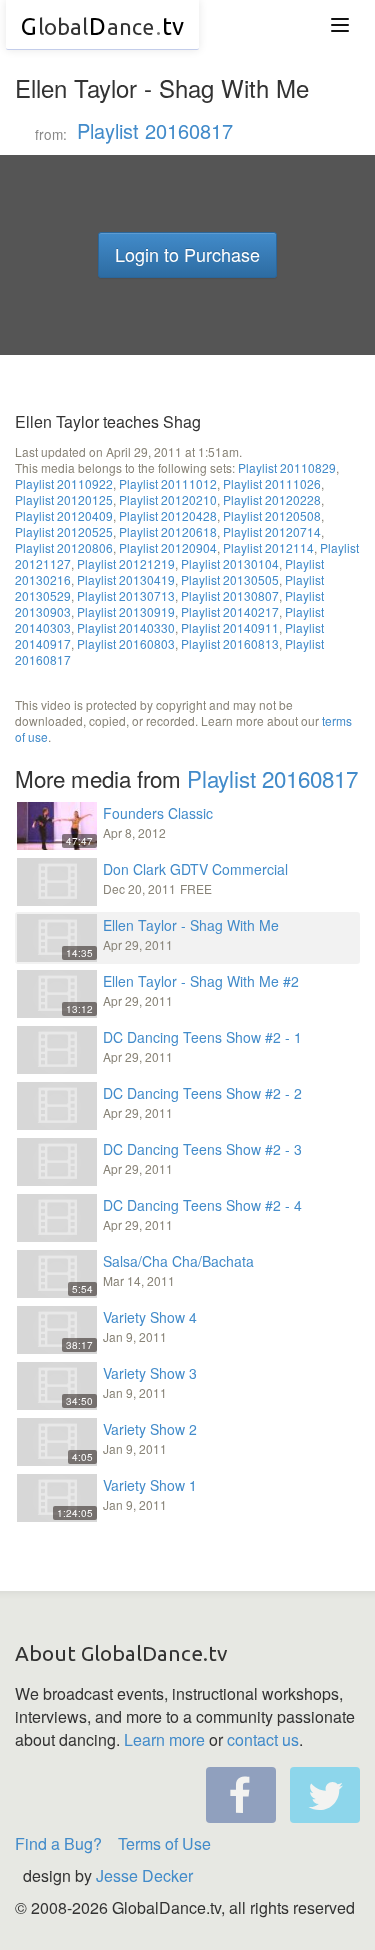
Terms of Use (164, 1843)
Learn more (164, 1739)
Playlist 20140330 (126, 627)
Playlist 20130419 (126, 579)
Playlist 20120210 (168, 499)
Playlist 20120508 (272, 515)
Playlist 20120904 (168, 547)
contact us (263, 1739)
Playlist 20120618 (168, 531)
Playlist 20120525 (64, 531)
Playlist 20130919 (126, 611)
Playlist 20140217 (230, 611)
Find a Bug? (58, 1843)
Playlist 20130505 (230, 579)
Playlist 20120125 (64, 499)
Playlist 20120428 (168, 515)
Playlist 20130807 (230, 595)
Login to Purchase (187, 254)
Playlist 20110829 (287, 467)
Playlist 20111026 (272, 483)
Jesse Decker (144, 1875)
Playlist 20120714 (272, 531)
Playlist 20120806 (64, 547)
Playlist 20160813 (230, 643)
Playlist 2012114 (268, 547)
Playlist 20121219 (126, 563)
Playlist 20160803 (126, 643)
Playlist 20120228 (272, 499)
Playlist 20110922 (64, 483)
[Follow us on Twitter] (325, 1795)
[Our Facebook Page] (241, 1795)
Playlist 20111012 (168, 483)
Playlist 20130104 (230, 563)
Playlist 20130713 (126, 595)
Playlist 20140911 (230, 627)
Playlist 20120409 (64, 515)
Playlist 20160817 (155, 130)
